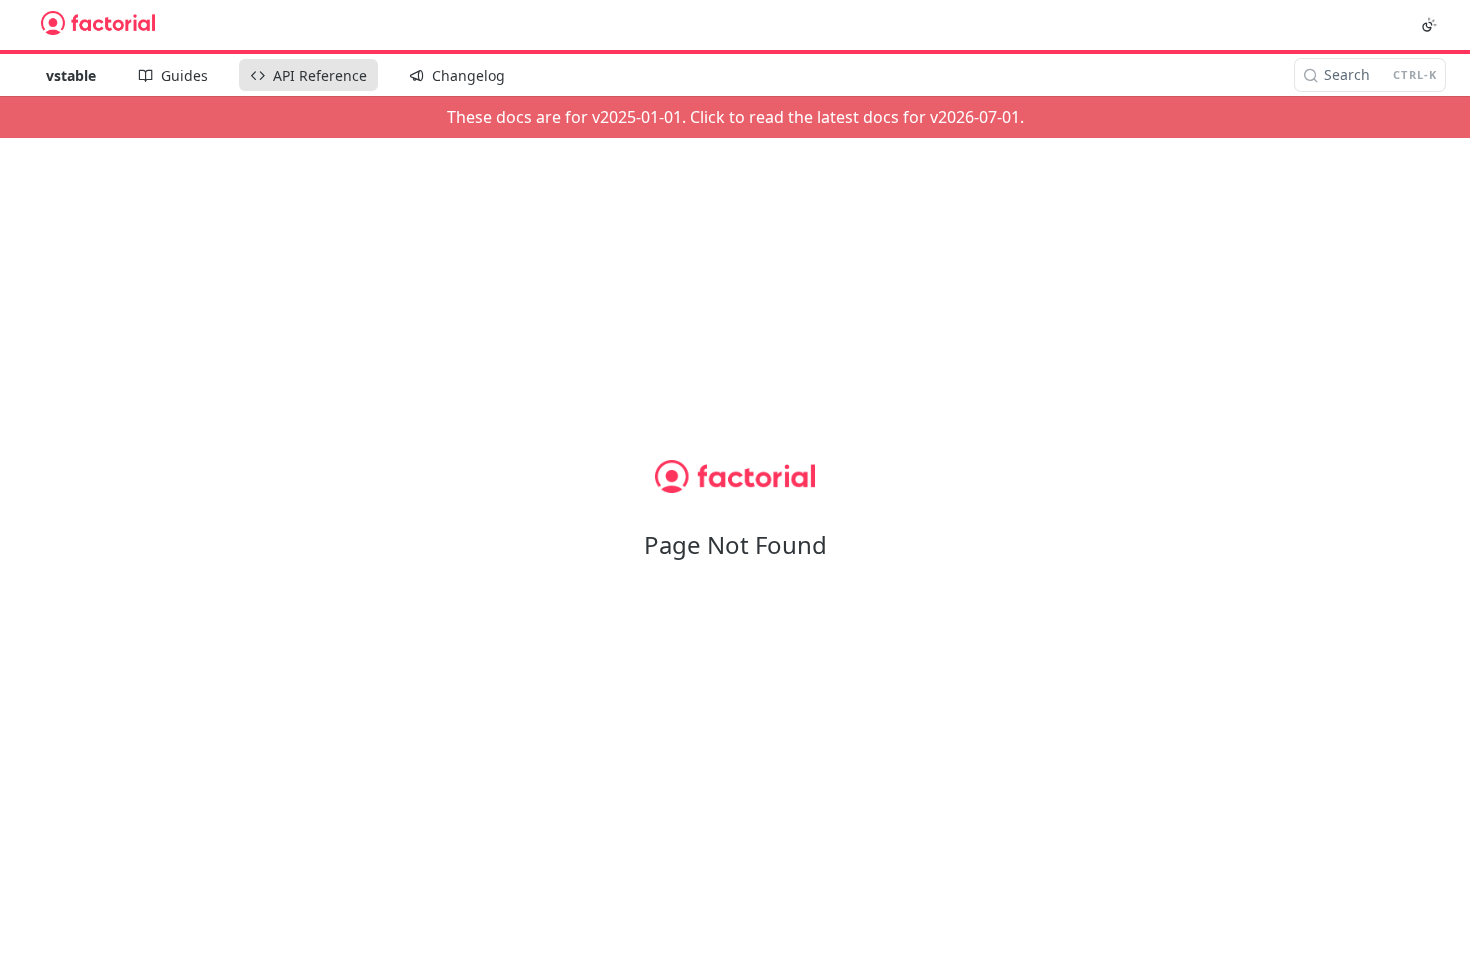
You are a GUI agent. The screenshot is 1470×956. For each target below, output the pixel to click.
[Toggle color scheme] (1429, 25)
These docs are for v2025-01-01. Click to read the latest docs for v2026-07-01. (735, 117)
